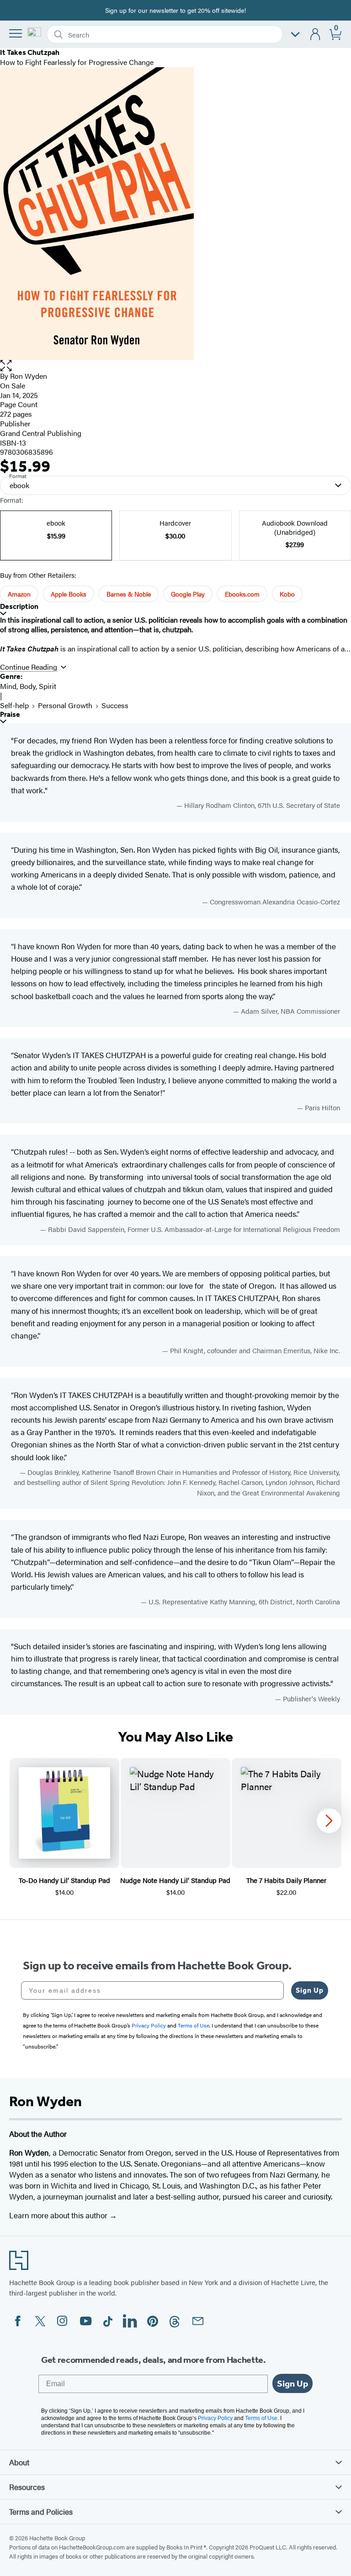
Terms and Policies (41, 2511)
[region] (175, 1828)
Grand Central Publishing (41, 433)
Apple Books (69, 594)
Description (19, 606)
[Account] (316, 35)
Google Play (188, 594)
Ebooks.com (242, 594)
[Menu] (16, 33)
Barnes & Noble (129, 594)
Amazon (19, 594)
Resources (27, 2487)
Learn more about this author (59, 2215)
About (19, 2462)
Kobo (287, 594)
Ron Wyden (29, 376)
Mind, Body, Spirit (28, 686)
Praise (10, 714)
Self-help (14, 705)
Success (115, 705)
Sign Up (310, 1990)
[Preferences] (295, 35)
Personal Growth (65, 705)
